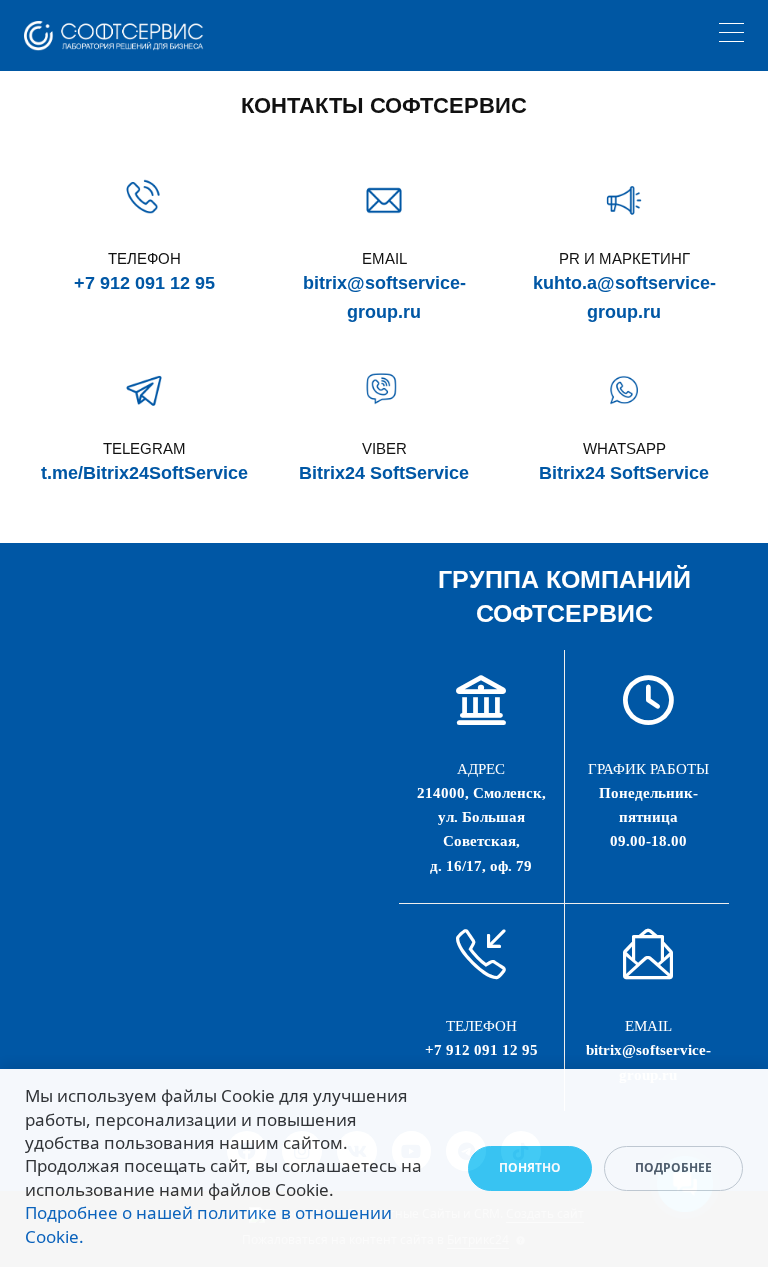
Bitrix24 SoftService (384, 473)
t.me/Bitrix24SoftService (144, 473)
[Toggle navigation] (731, 35)
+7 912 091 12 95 (144, 283)
